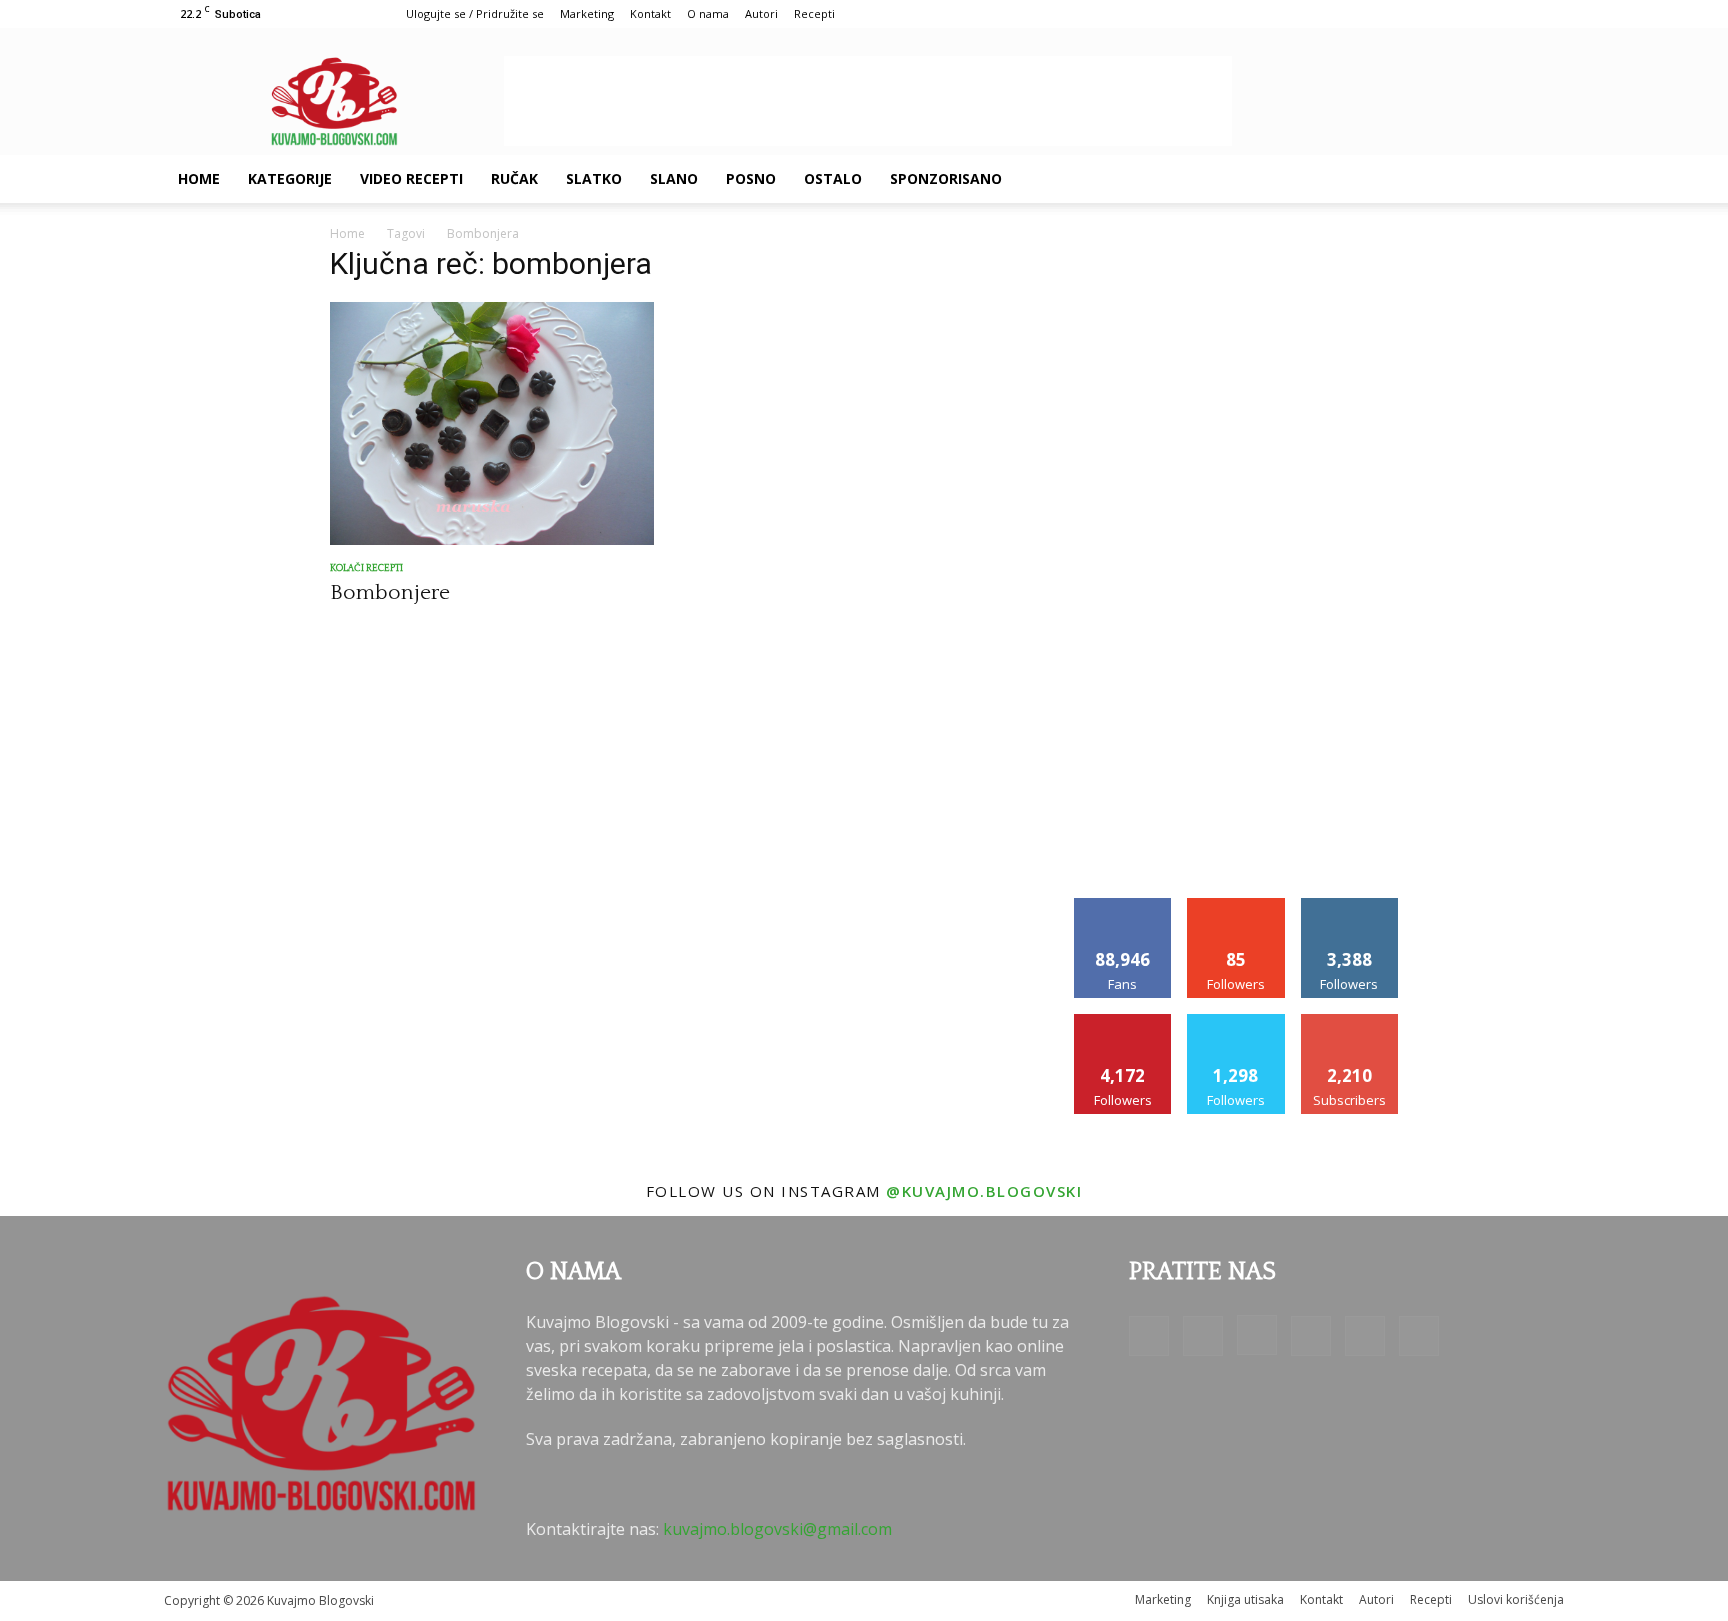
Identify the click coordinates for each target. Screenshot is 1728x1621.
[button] (1540, 180)
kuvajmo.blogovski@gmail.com (777, 1529)
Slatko (594, 178)
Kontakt (650, 13)
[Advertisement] (868, 101)
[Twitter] (1462, 179)
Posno (751, 178)
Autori (761, 13)
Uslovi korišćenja (1516, 1599)
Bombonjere (390, 592)
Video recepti (411, 178)
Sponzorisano (946, 178)
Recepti (814, 13)
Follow (1236, 905)
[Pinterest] (1428, 179)
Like (1123, 905)
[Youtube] (1496, 179)
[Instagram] (1394, 179)
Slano (674, 178)
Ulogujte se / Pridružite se (475, 13)
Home (199, 178)
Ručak (514, 178)
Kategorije (290, 178)
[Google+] (1360, 179)
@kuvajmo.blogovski (984, 1191)
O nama (708, 13)
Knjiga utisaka (1245, 1599)
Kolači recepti (366, 568)
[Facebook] (1326, 179)
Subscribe (1350, 1021)
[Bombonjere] (492, 423)
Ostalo (833, 178)
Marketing (587, 13)
